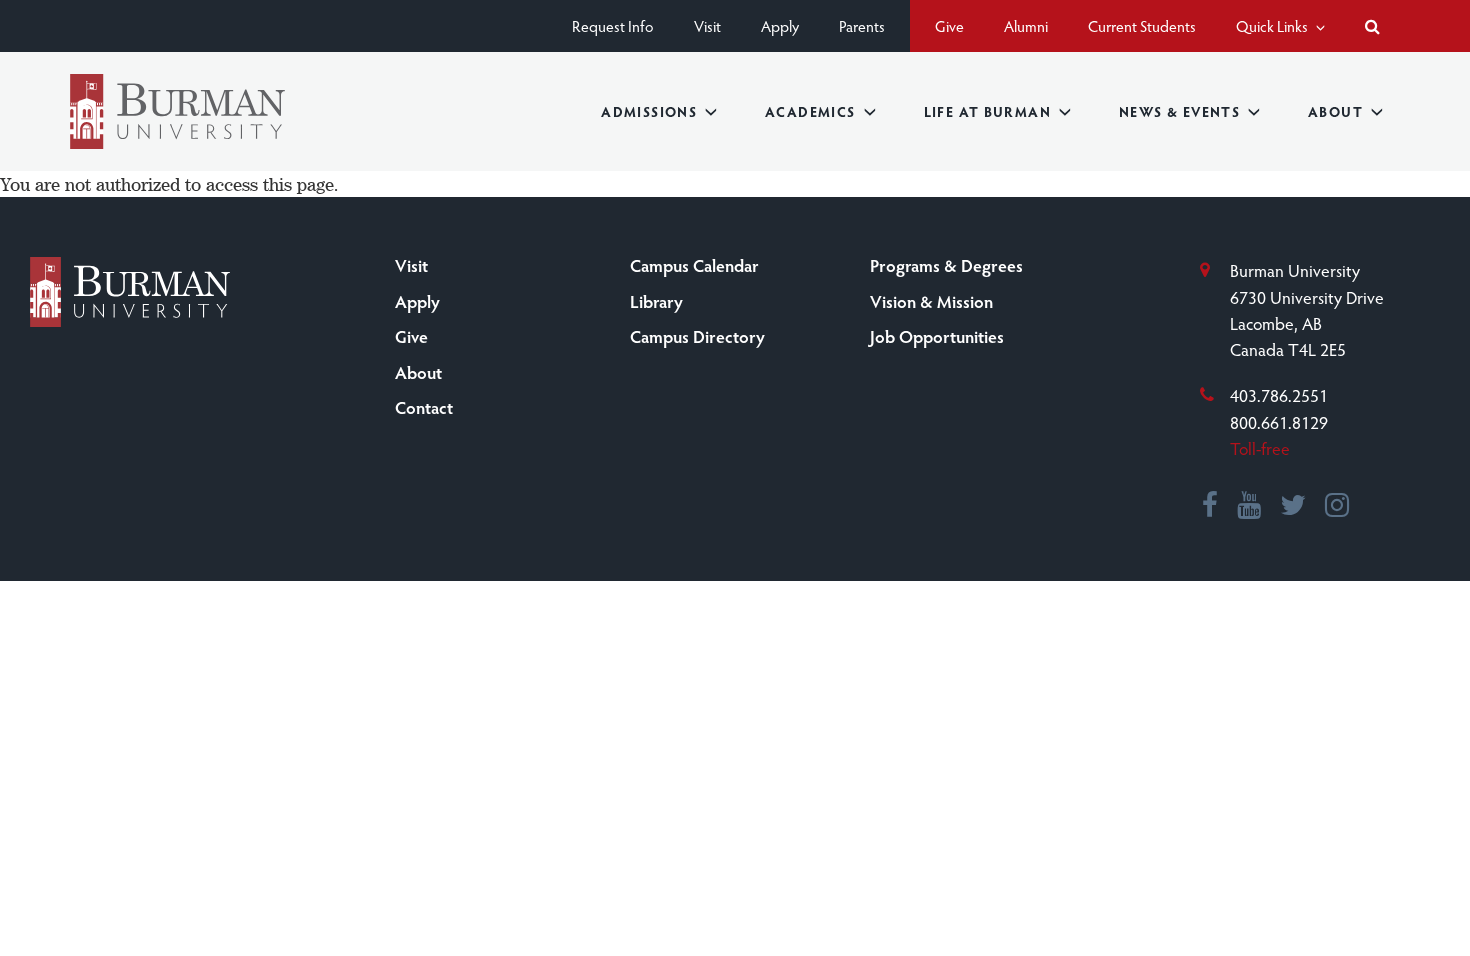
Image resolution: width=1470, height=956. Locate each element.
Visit (707, 25)
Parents (862, 25)
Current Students (1142, 25)
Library (656, 301)
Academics (810, 111)
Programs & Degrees (946, 265)
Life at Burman (987, 111)
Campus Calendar (694, 265)
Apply (780, 25)
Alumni (1026, 25)
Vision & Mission (931, 301)
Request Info (613, 25)
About (1335, 111)
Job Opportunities (937, 336)
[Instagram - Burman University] (1338, 507)
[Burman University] (177, 111)
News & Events (1179, 111)
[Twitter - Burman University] (1294, 507)
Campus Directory (697, 336)
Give (949, 25)
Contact (424, 407)
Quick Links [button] (1273, 25)
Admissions (649, 111)
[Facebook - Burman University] (1211, 507)
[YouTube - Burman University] (1250, 507)
